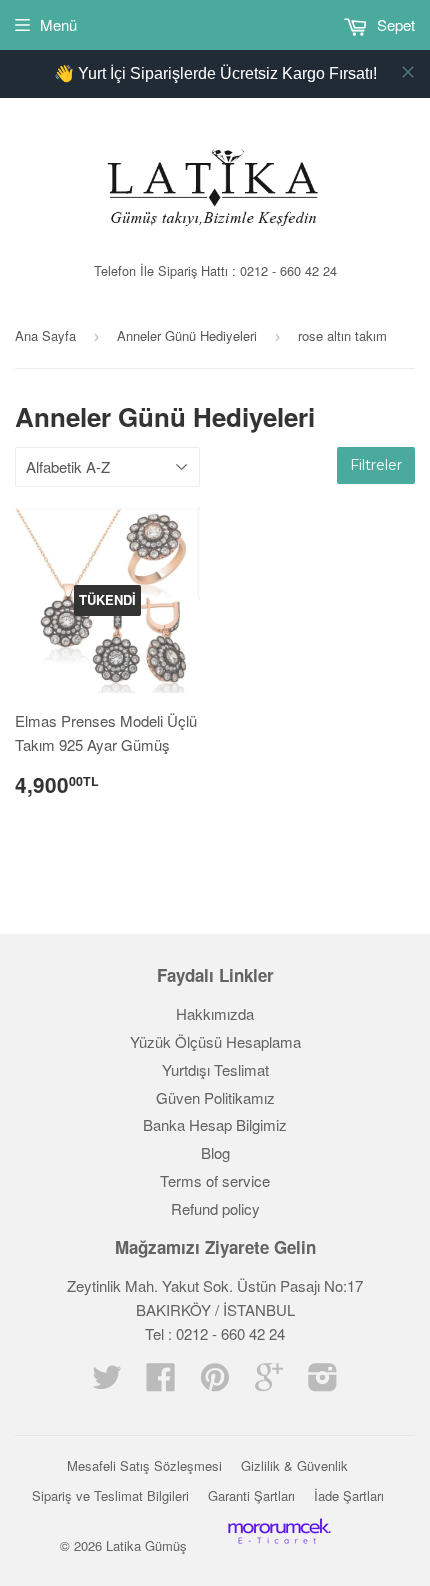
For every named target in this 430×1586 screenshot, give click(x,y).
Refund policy (215, 1208)
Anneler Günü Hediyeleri (187, 335)
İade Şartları (349, 1495)
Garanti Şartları (251, 1495)
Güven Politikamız (215, 1097)
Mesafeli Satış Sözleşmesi (144, 1465)
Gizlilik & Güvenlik (294, 1465)
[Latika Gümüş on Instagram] (323, 1382)
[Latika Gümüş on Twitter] (107, 1382)
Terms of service (215, 1180)
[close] (408, 72)
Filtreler (376, 465)
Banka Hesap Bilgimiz (215, 1124)
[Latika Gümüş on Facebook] (161, 1382)
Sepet (394, 24)
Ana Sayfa (45, 335)
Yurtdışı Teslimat (215, 1069)
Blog (215, 1152)
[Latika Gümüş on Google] (269, 1382)
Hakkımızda (215, 1013)
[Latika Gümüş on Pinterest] (215, 1382)
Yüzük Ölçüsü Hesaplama (215, 1041)
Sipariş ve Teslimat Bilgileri (110, 1495)
